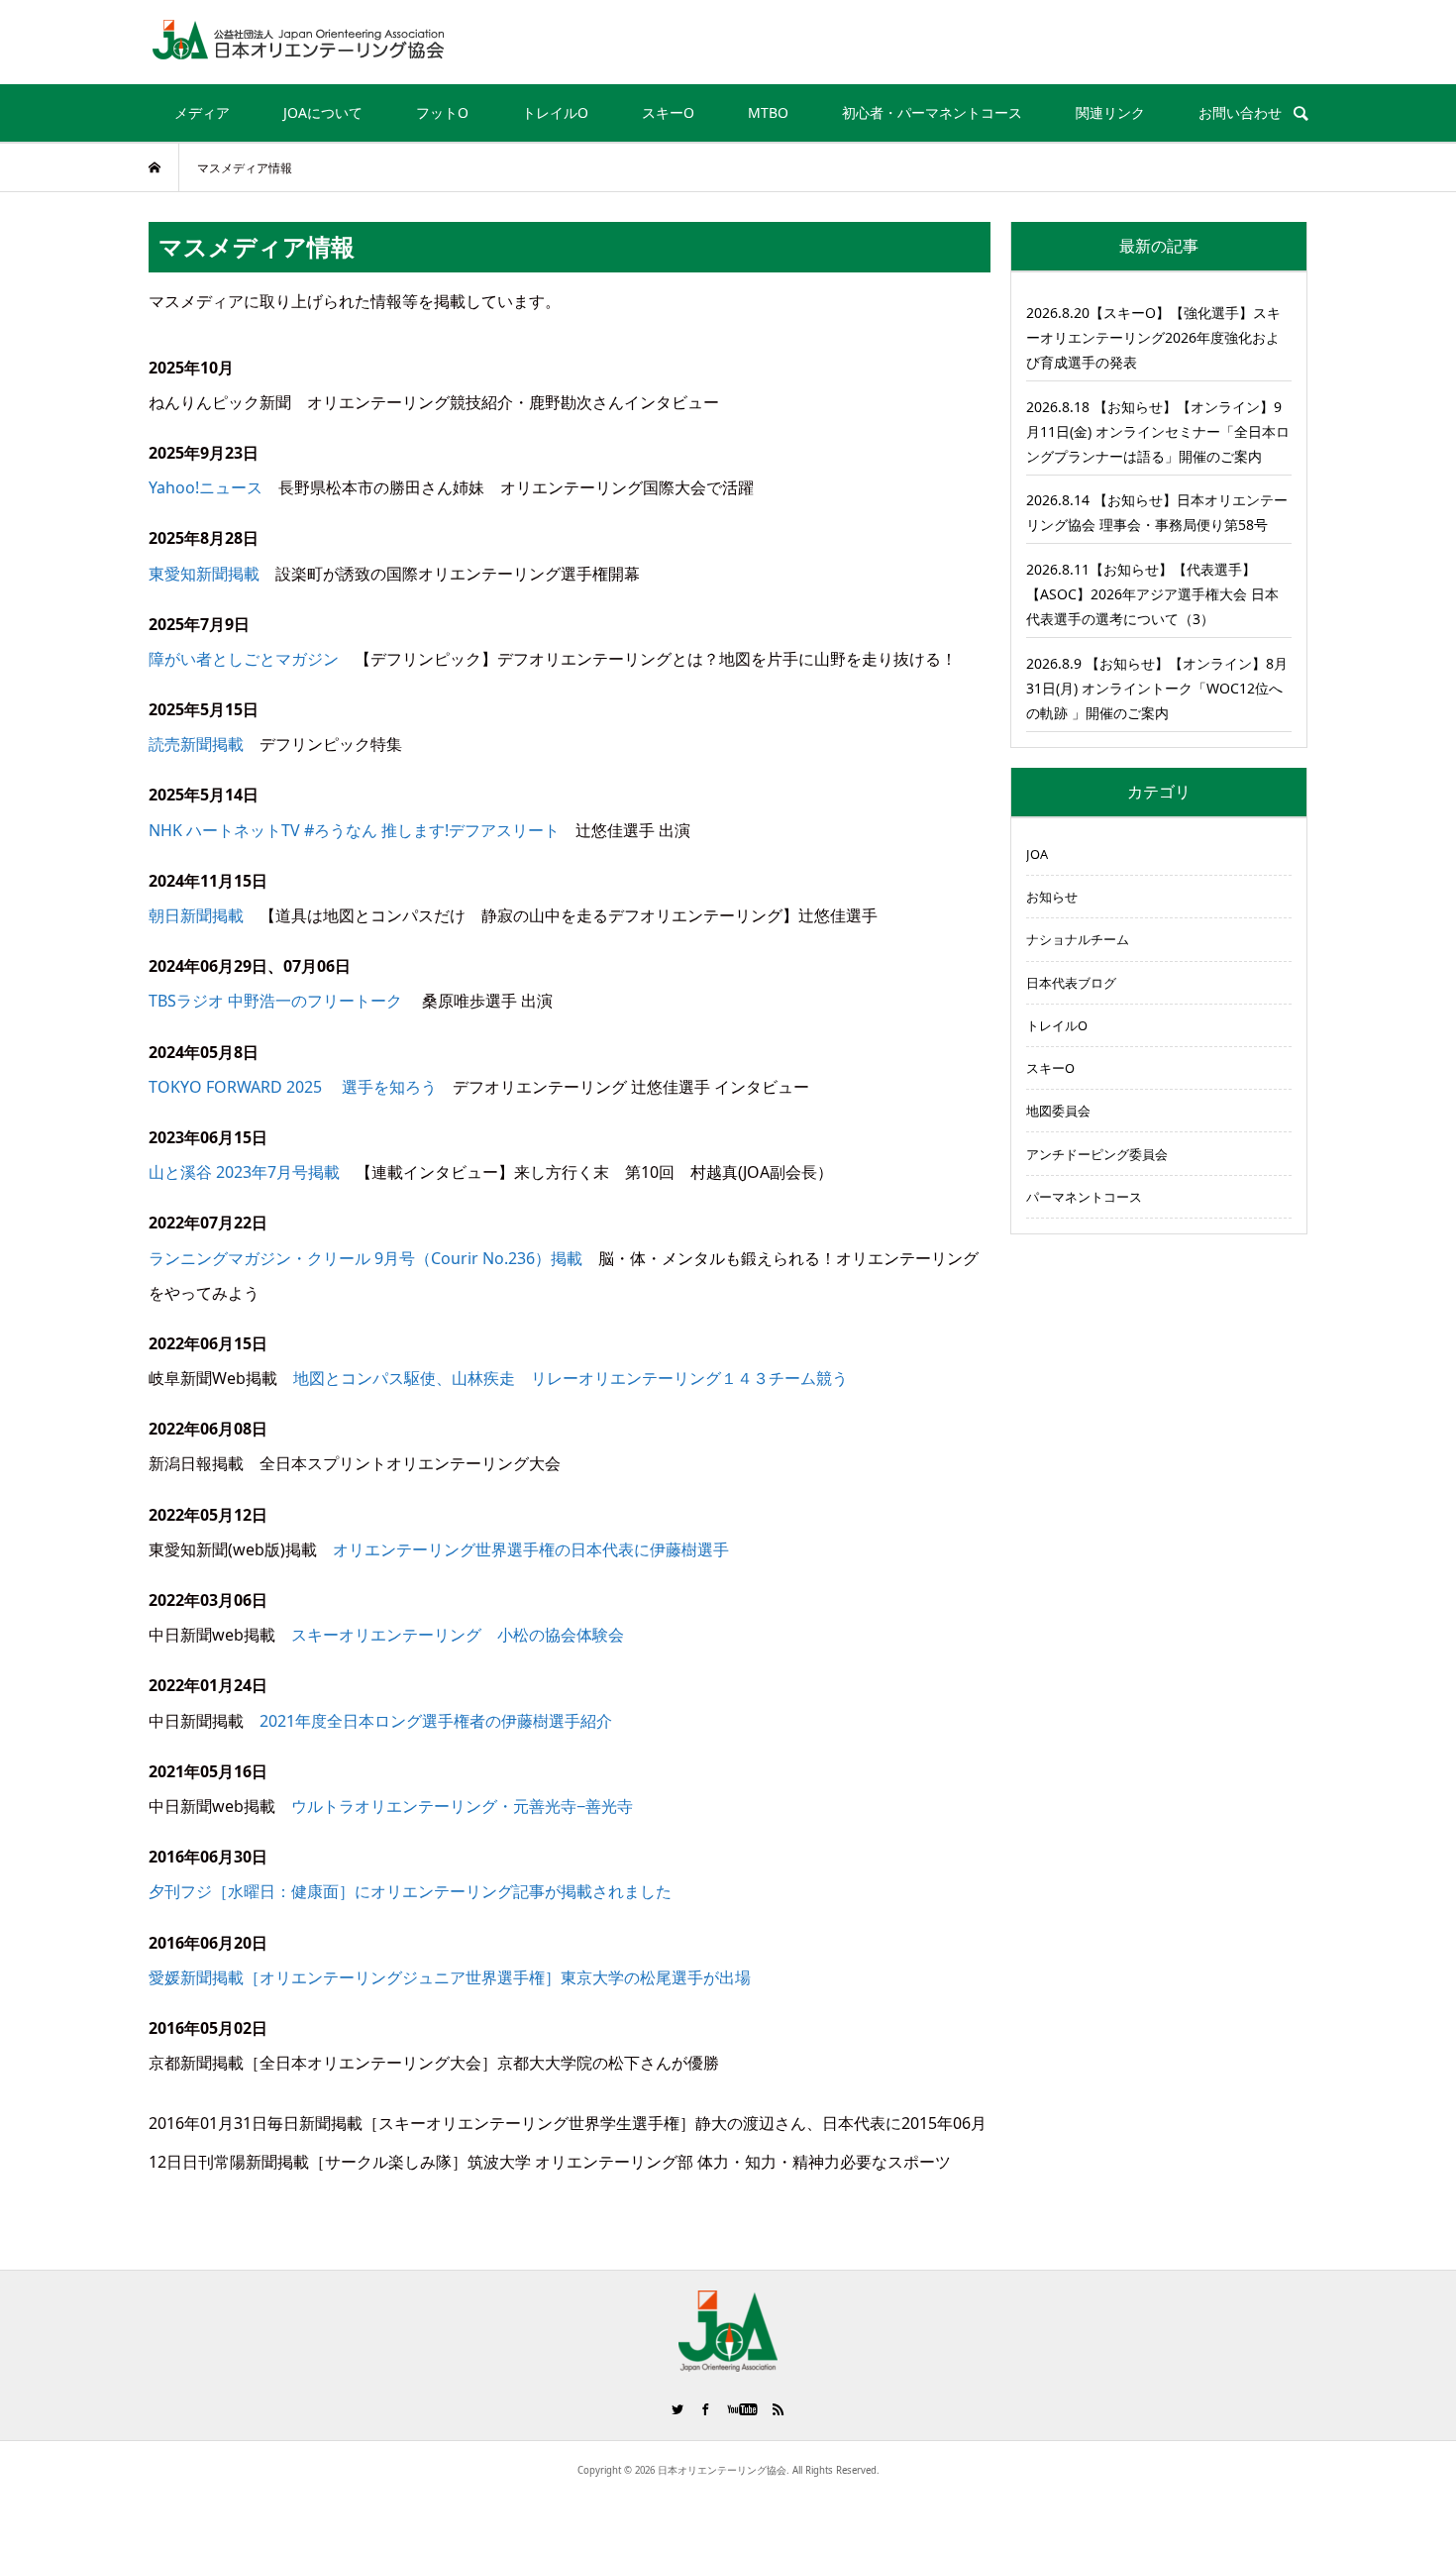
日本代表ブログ (1071, 983)
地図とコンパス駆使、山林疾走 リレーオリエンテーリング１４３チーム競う (571, 1378)
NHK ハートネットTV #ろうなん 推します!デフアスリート (354, 830)
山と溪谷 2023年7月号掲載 (244, 1172)
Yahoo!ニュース (206, 487)
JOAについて (323, 112)
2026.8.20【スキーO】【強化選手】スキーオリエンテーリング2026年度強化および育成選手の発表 (1153, 337)
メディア (202, 112)
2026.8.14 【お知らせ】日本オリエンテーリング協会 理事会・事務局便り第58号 (1157, 512)
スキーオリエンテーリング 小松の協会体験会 (458, 1635)
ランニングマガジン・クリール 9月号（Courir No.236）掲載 (365, 1258)
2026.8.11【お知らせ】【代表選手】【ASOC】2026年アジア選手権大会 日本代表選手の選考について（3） (1152, 594)
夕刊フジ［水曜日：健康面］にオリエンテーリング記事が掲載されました (410, 1891)
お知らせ (1052, 897)
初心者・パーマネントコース (932, 112)
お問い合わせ (1240, 112)
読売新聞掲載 (196, 744)
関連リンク (1110, 112)
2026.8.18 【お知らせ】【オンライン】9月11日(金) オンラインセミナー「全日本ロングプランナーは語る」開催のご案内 (1158, 431)
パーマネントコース (1084, 1197)
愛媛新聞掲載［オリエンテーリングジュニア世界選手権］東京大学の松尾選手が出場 (450, 1977)
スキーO (668, 112)
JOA (1037, 854)
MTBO (768, 112)
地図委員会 (1058, 1111)
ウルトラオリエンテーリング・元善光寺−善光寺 (462, 1806)
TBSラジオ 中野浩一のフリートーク (275, 1001)
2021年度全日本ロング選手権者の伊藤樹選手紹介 (436, 1721)
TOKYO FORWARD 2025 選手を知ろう (293, 1087)
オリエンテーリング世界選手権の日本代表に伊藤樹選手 (531, 1549)
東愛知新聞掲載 (204, 574)
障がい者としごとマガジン (244, 659)
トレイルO (555, 112)
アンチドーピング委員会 (1097, 1154)
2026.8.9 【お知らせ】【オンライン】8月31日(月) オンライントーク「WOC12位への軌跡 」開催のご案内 (1157, 688)
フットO (442, 112)
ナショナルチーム (1078, 939)
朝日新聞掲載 (196, 915)
